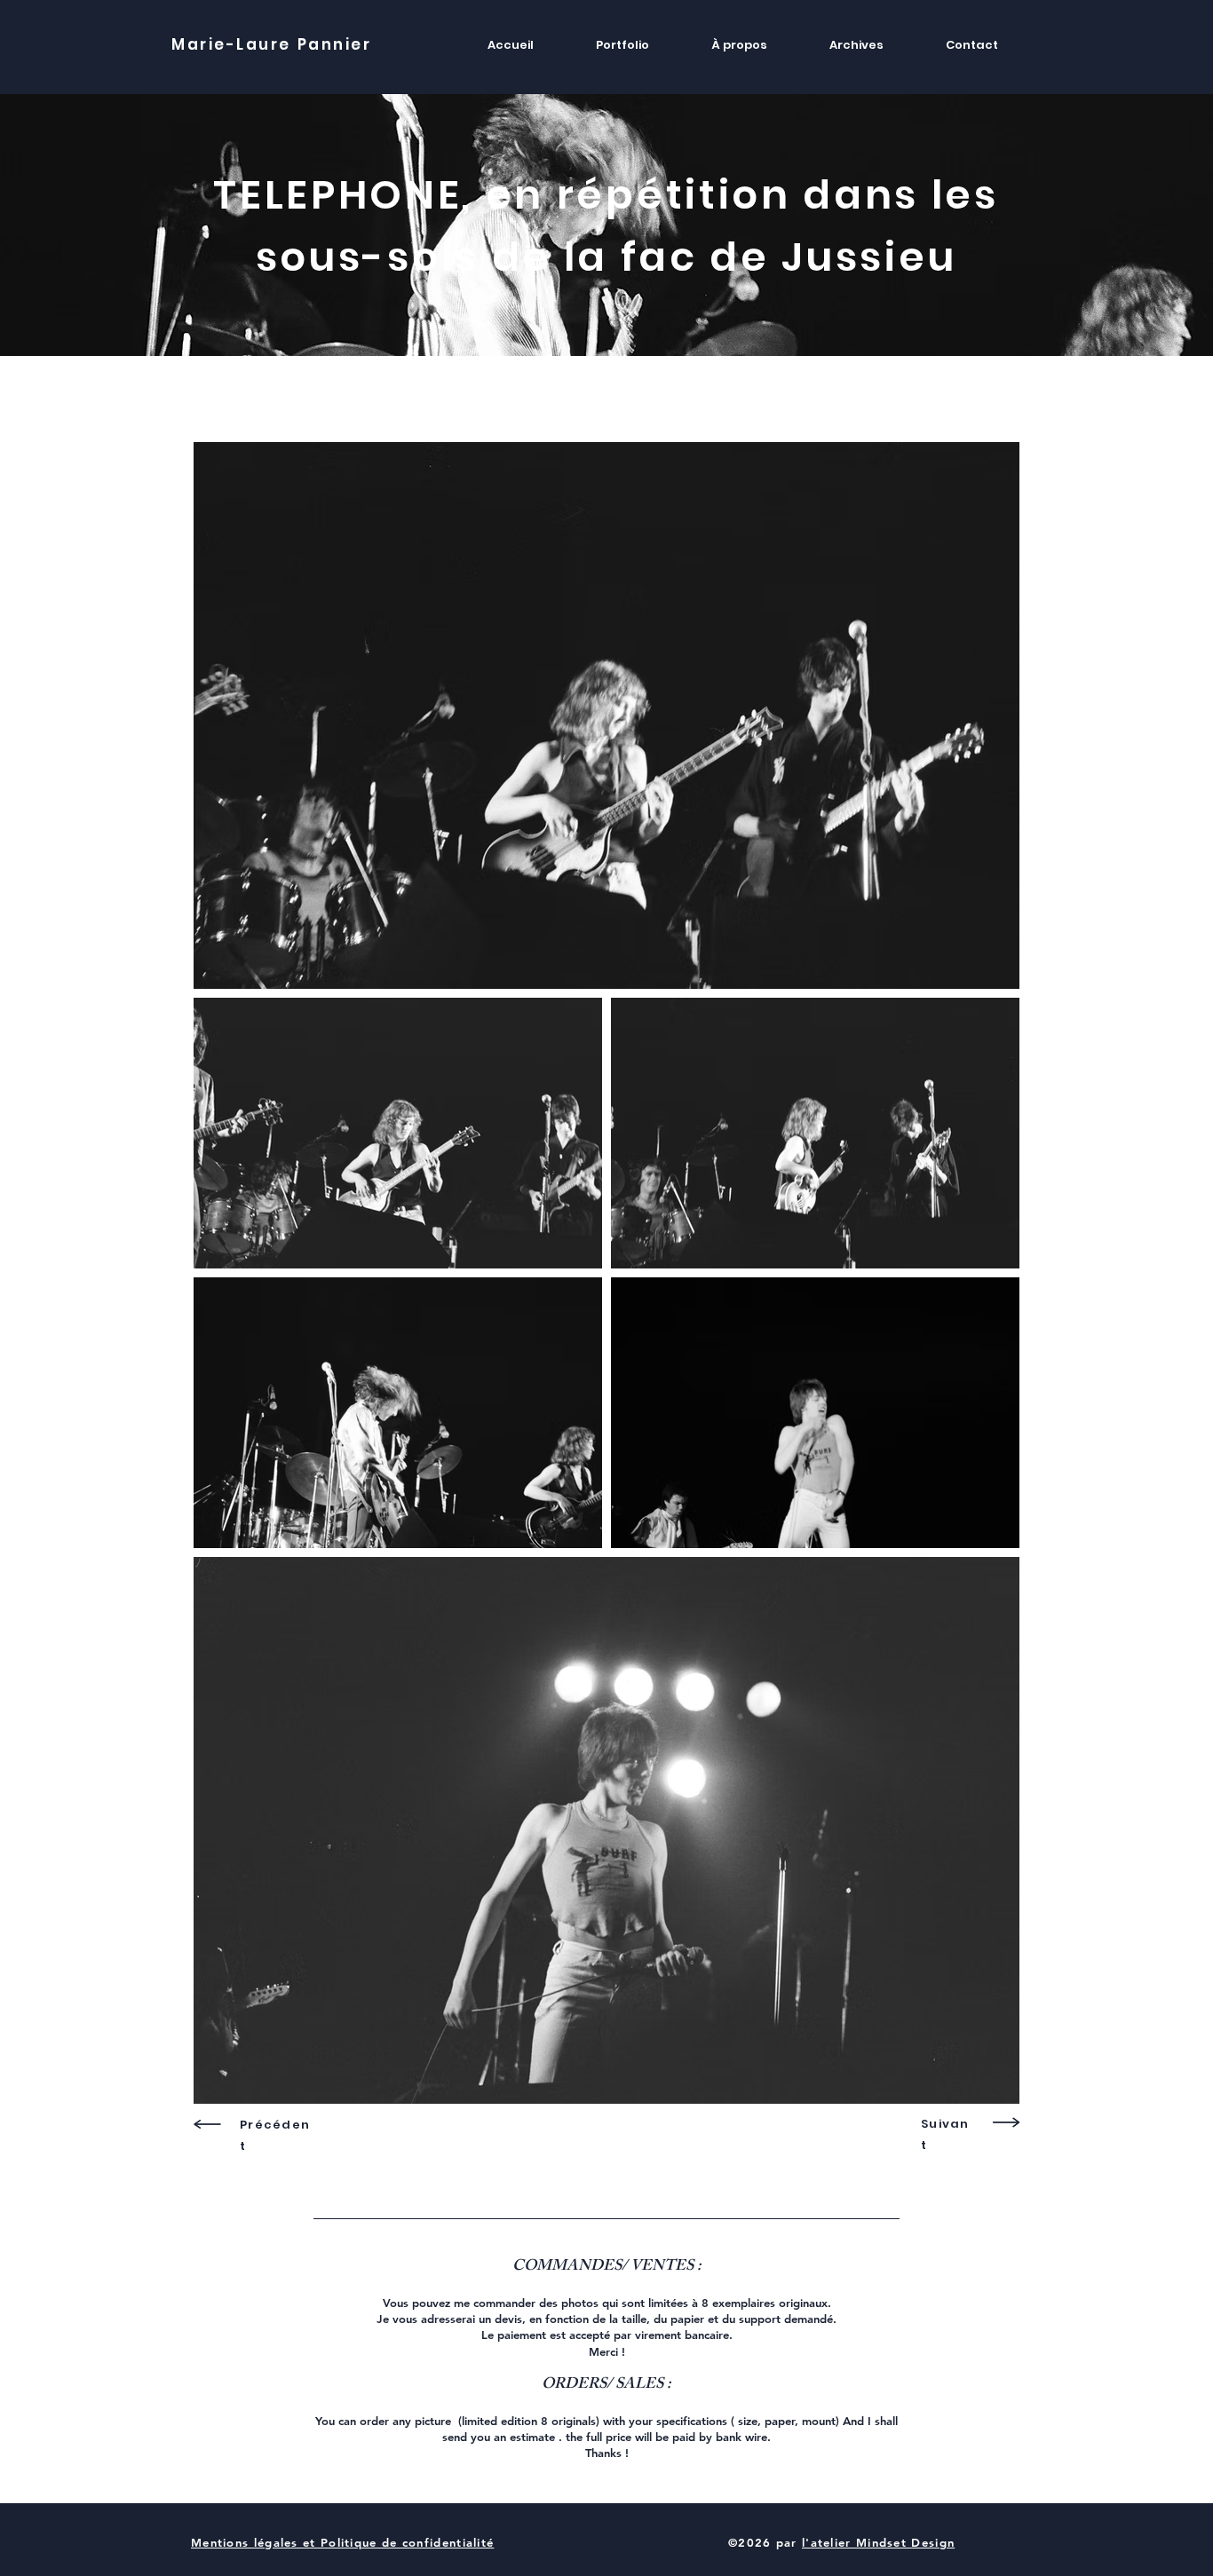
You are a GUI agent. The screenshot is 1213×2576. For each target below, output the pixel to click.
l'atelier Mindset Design (878, 2542)
